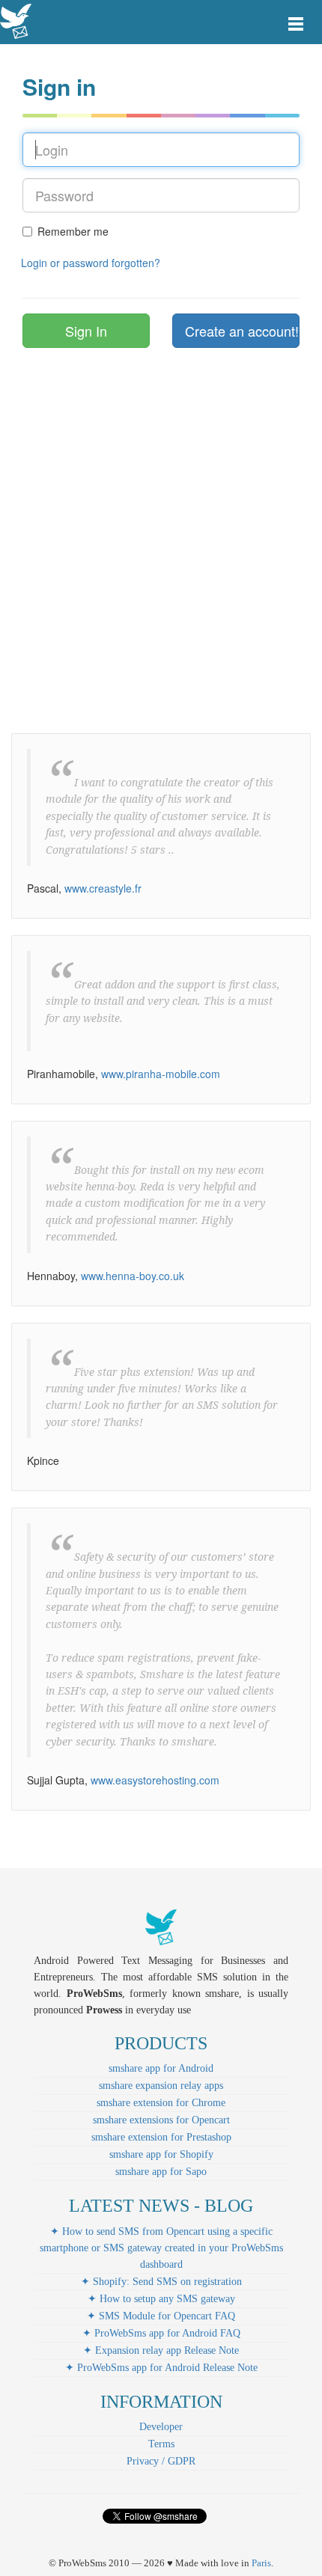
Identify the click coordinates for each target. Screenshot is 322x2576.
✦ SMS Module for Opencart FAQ (161, 2316)
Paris (261, 2563)
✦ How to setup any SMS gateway (161, 2299)
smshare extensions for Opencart (161, 2120)
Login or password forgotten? (91, 263)
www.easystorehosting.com (155, 1780)
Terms (161, 2444)
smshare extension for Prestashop (161, 2137)
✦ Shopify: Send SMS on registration (161, 2282)
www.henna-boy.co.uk (133, 1276)
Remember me (73, 231)
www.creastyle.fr (103, 888)
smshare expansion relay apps (161, 2086)
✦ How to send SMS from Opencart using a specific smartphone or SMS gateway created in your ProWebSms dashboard (161, 2248)
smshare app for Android (161, 2068)
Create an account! (242, 331)
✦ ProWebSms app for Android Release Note (161, 2368)
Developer (161, 2427)
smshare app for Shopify (161, 2154)
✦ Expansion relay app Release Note (161, 2350)
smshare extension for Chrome (161, 2103)
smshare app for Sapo (161, 2172)
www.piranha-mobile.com (161, 1074)
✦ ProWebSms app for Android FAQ (161, 2333)
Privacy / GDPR (161, 2461)
